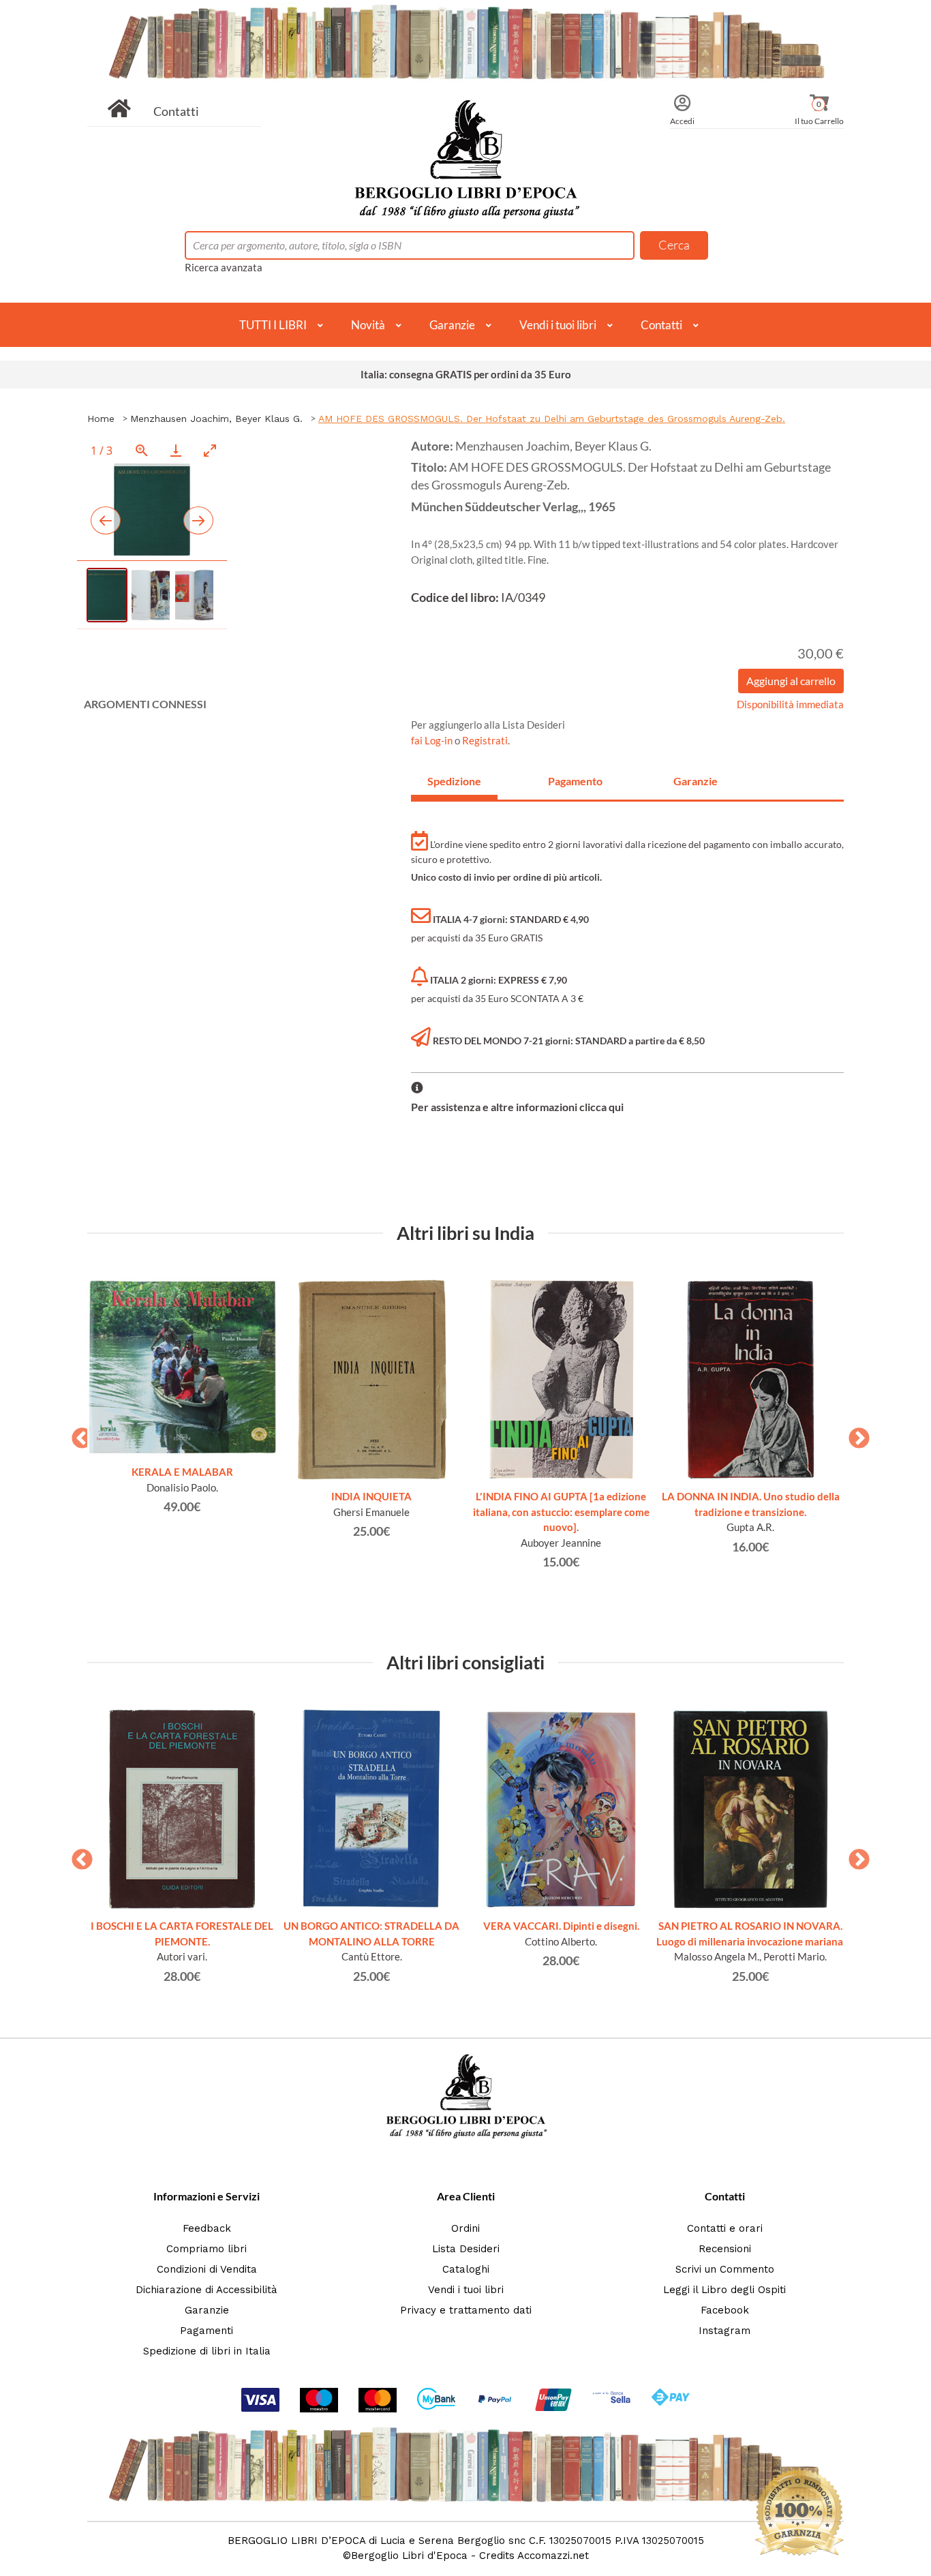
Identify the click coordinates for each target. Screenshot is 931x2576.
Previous (77, 1434)
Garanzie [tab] (696, 781)
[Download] (176, 450)
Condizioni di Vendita (207, 2269)
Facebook (725, 2310)
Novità (368, 325)
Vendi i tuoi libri (558, 325)
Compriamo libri (207, 2249)
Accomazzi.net (553, 2556)
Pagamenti (207, 2331)
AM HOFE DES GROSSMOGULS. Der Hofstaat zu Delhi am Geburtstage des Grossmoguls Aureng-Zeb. (552, 419)
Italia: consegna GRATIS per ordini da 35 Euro (466, 374)
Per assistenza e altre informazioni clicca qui (517, 1107)
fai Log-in (433, 740)
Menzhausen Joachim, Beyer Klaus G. (216, 419)
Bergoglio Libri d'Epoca (409, 2556)
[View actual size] (142, 450)
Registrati (485, 740)
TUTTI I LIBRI (273, 325)
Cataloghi (466, 2269)
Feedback (207, 2228)
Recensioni (725, 2249)
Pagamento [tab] (575, 781)
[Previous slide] (106, 520)
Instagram (724, 2331)
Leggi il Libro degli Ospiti (724, 2290)
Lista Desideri (466, 2249)
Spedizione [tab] (454, 781)
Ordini (465, 2228)
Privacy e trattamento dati (466, 2310)
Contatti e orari (725, 2228)
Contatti (176, 111)
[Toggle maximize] (210, 450)
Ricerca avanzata (224, 267)
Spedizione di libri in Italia (207, 2351)
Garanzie (452, 325)
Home (101, 419)
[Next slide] (198, 520)
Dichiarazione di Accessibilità (207, 2290)
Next (854, 1434)
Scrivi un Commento (725, 2269)
